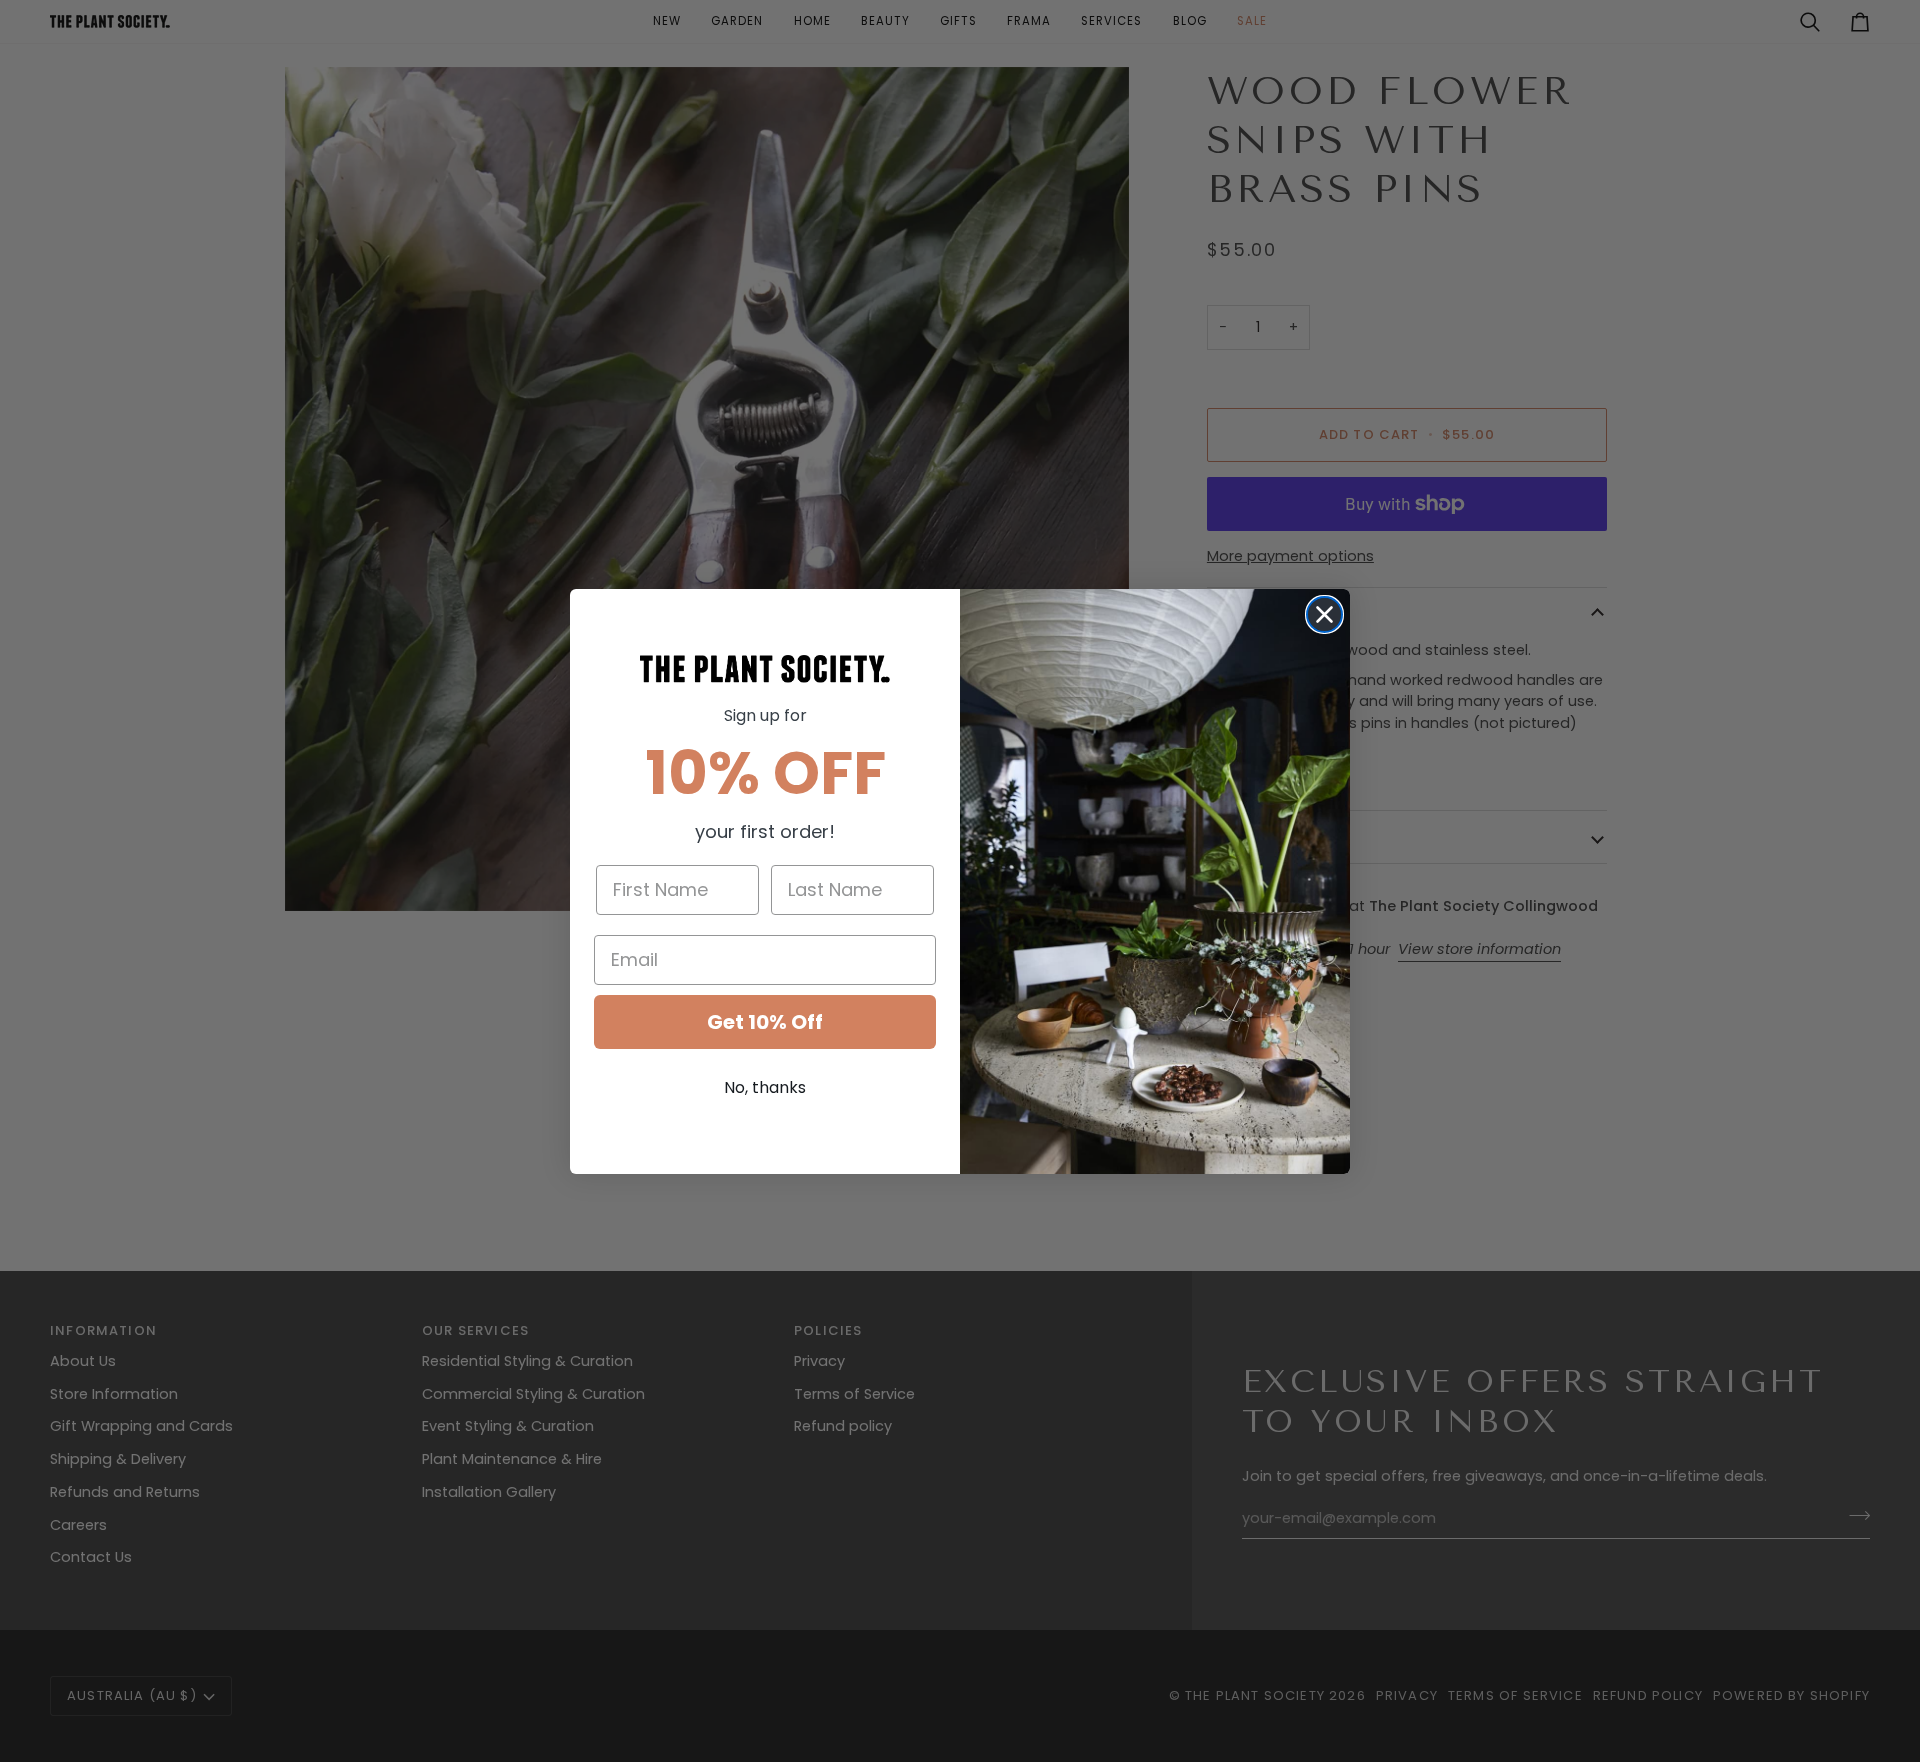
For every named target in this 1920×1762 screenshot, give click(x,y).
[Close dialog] (1324, 614)
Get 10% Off (765, 1022)
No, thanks (765, 1087)
